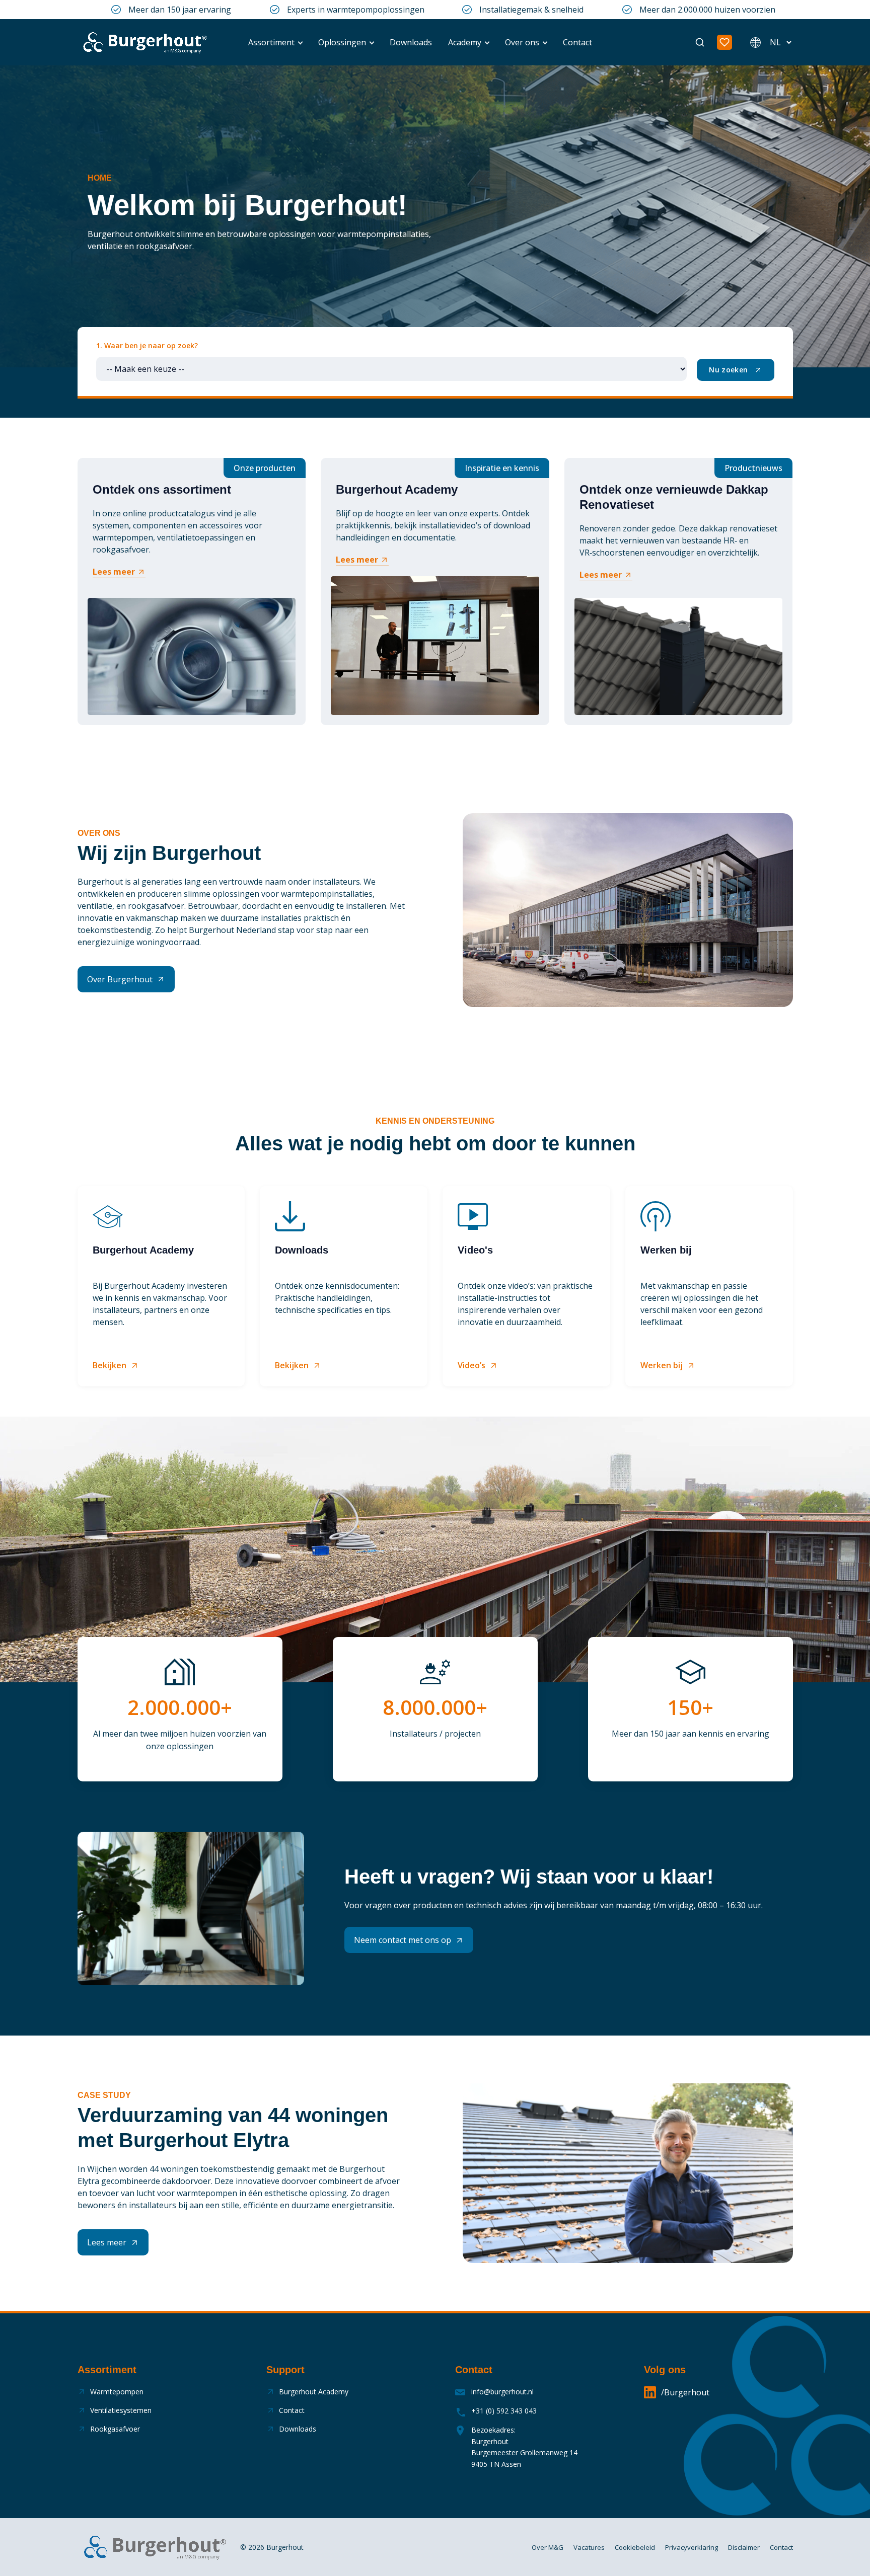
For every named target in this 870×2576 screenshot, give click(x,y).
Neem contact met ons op (403, 1940)
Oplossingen (342, 42)
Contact (577, 42)
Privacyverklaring (692, 2547)
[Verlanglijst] (724, 42)
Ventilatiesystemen (121, 2410)
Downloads (411, 42)
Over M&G (548, 2547)
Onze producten (265, 468)
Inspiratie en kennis (502, 468)
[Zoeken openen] (700, 42)
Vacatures (589, 2547)
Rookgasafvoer (115, 2429)
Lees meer (114, 572)
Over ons (522, 42)
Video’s (472, 1365)
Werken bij (662, 1365)
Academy (465, 42)
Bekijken (110, 1365)
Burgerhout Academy (314, 2392)
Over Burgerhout (120, 979)
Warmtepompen (117, 2392)
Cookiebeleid (635, 2547)
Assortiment (271, 42)
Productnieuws (753, 468)
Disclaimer (744, 2547)
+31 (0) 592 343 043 (504, 2411)
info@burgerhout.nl (502, 2392)
